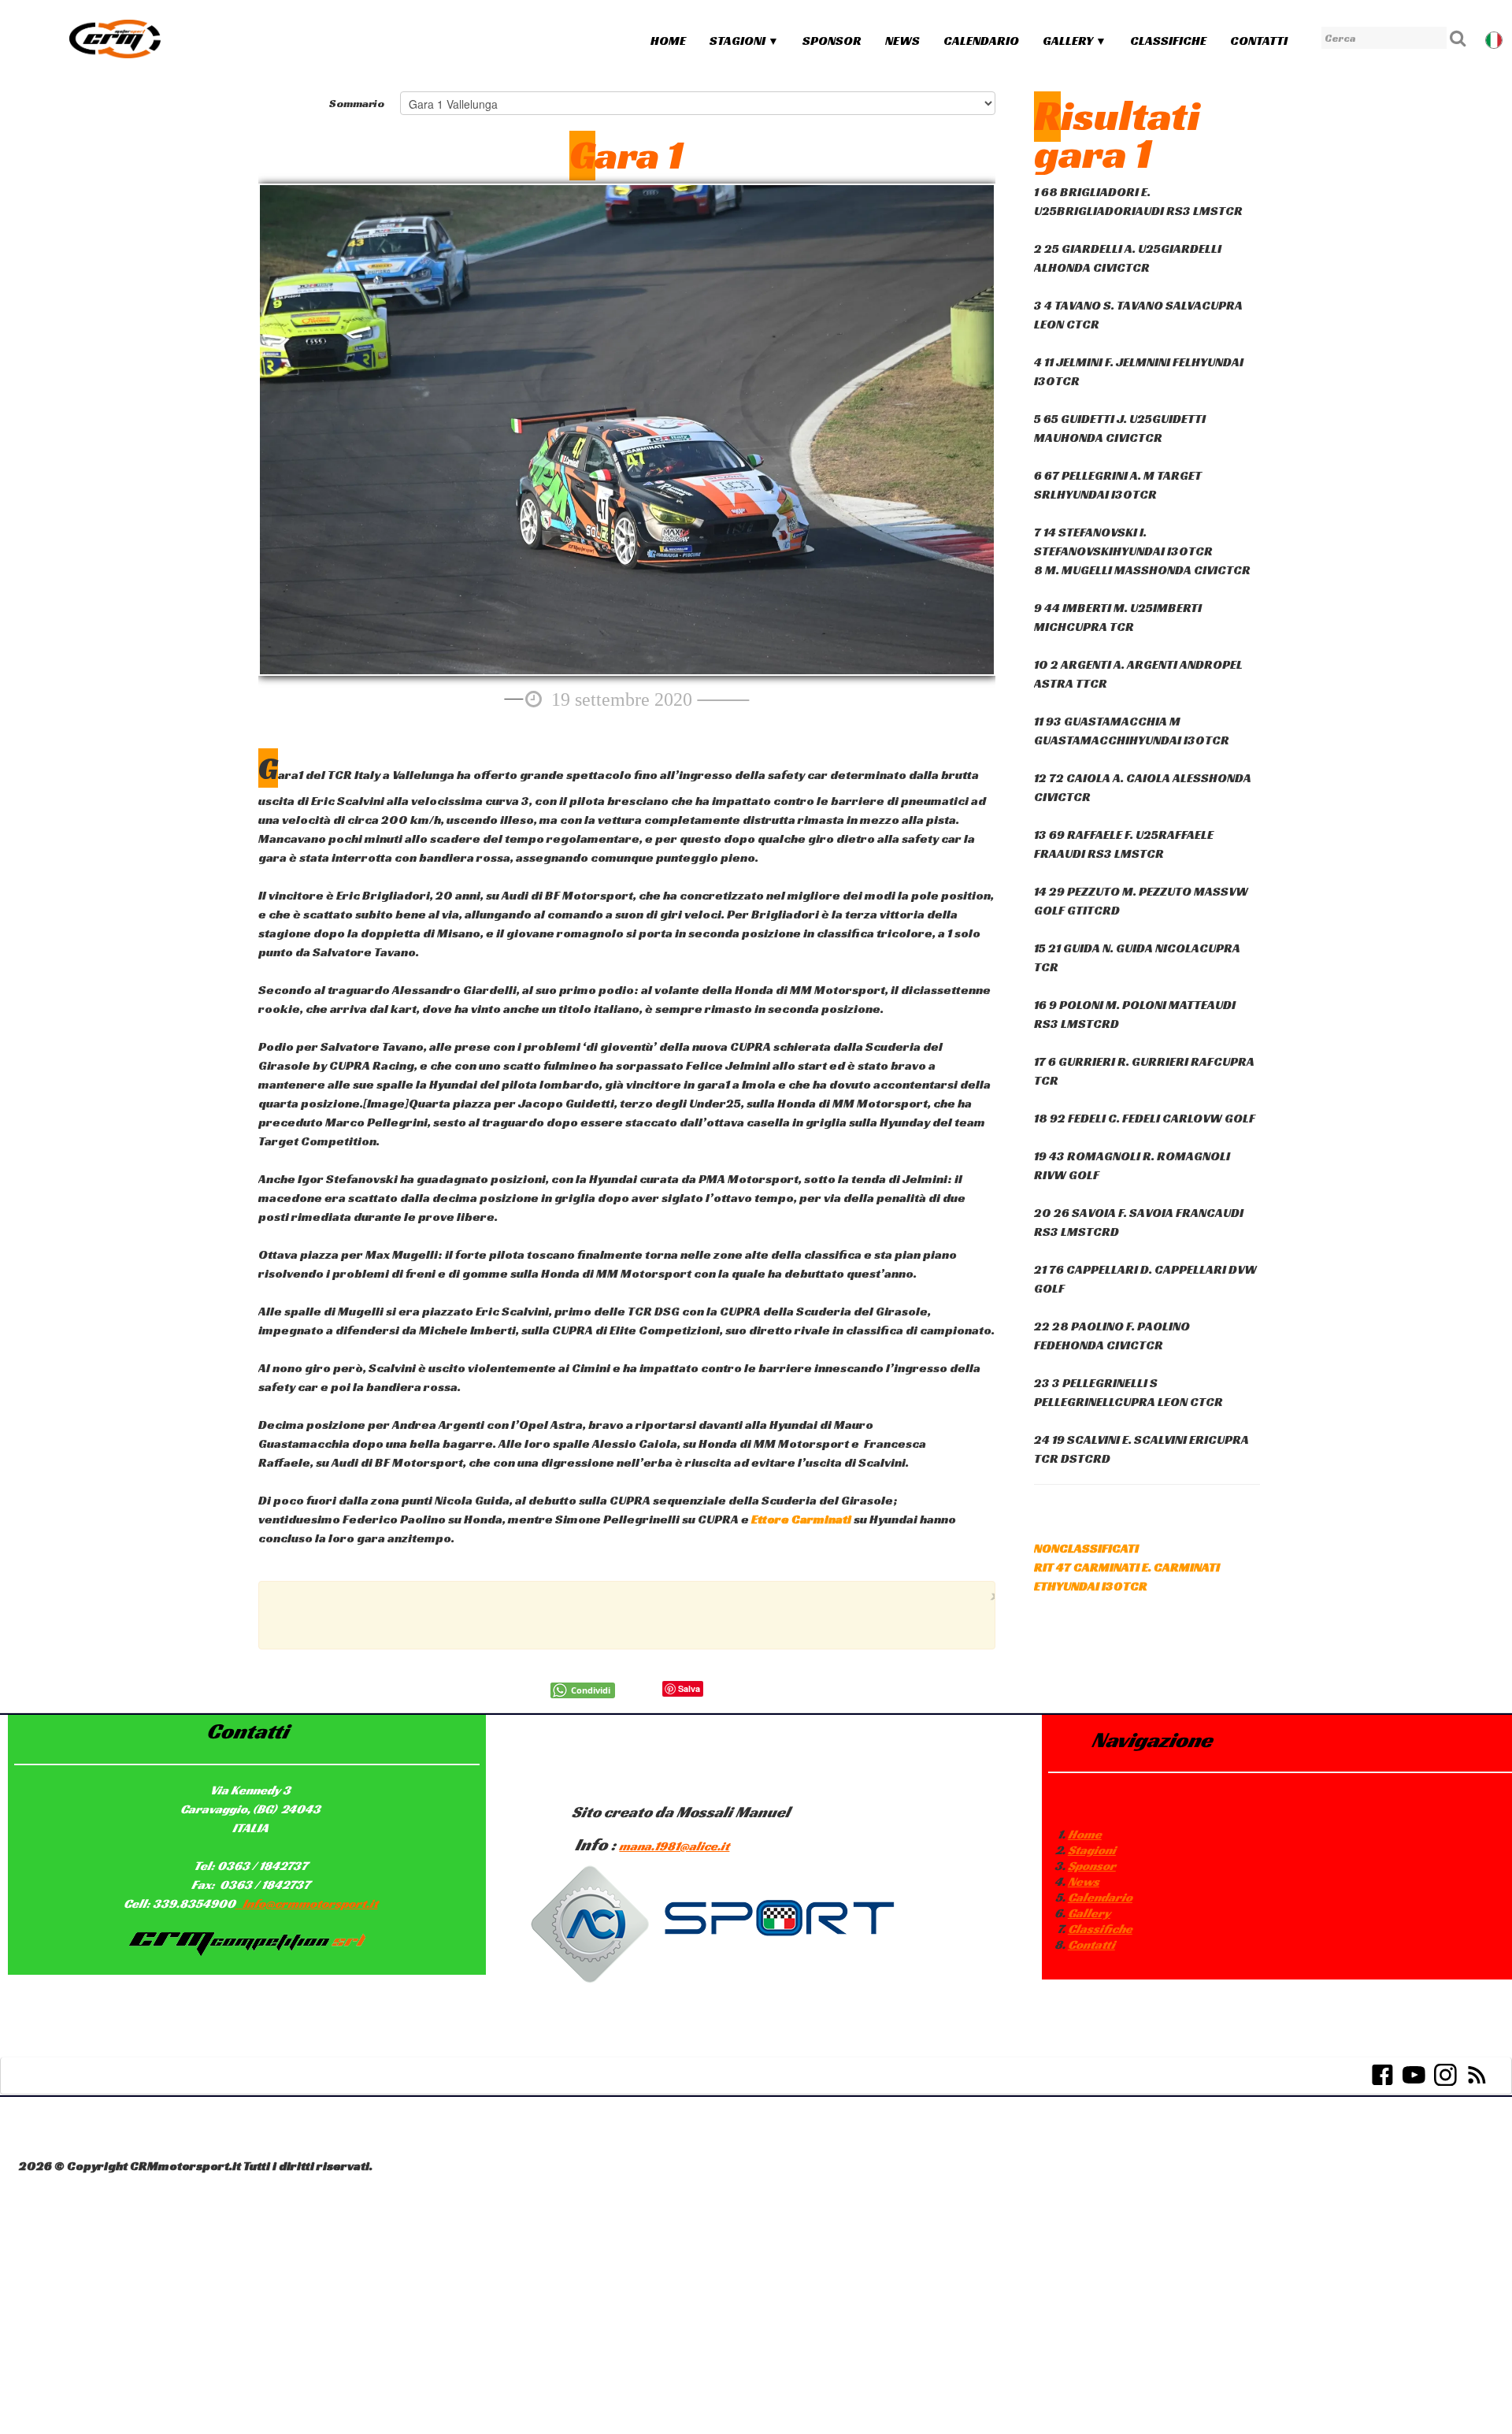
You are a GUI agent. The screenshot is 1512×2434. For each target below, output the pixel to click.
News (902, 41)
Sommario (357, 103)
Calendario (981, 41)
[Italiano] (1495, 38)
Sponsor (832, 41)
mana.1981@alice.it (674, 1846)
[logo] (115, 39)
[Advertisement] (623, 1613)
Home (668, 41)
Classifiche (1168, 41)
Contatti (1259, 41)
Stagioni (744, 41)
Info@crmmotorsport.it (310, 1903)
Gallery (1075, 41)
